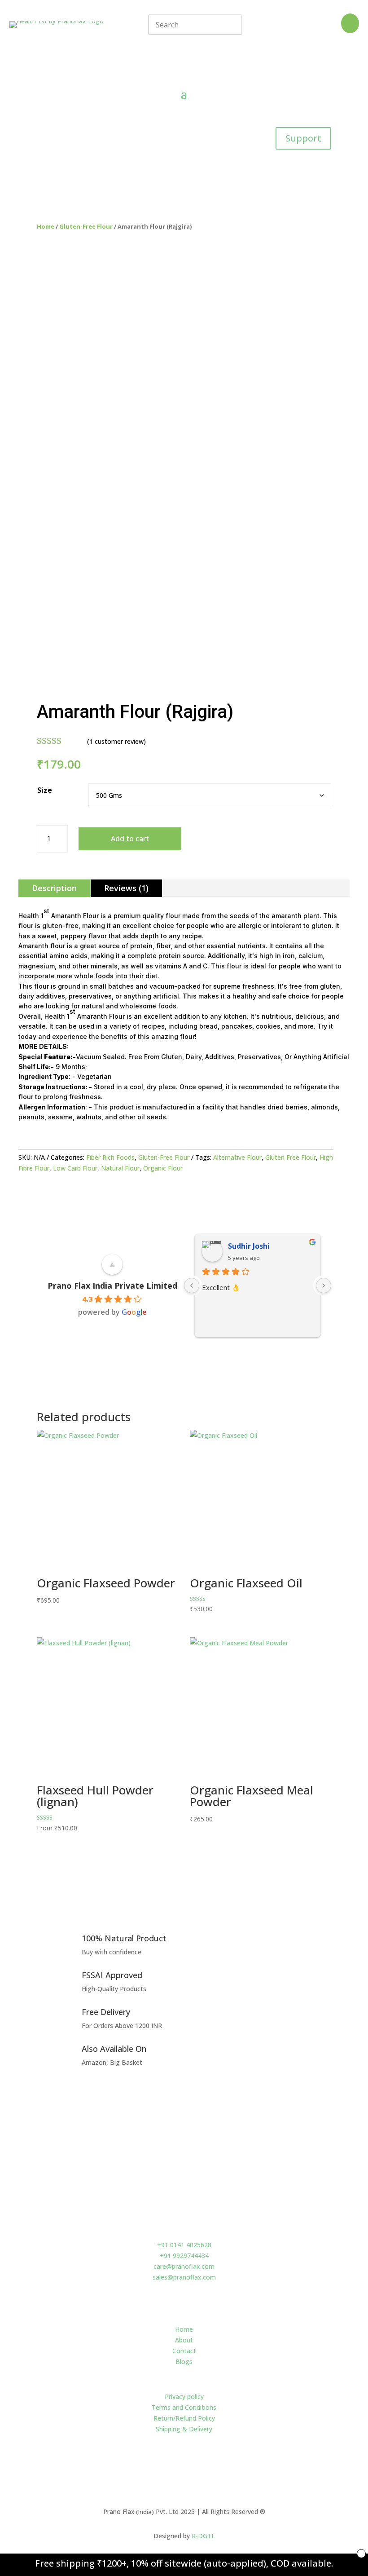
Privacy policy (184, 2397)
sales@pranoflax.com (184, 2277)
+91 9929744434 (184, 2256)
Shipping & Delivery (184, 2429)
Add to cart (130, 839)
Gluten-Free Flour (86, 226)
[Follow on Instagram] (193, 2469)
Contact (184, 2351)
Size (45, 790)
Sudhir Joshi (249, 1246)
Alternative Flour (237, 1157)
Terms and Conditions (184, 2407)
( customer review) (116, 741)
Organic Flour (163, 1168)
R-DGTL (203, 2536)
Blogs (184, 2362)
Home (46, 226)
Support (303, 138)
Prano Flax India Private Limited (112, 1286)
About (184, 2340)
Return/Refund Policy (184, 2418)
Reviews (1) (126, 888)
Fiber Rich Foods (110, 1157)
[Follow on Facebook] (175, 2469)
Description (54, 888)
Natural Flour (120, 1168)
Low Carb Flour (75, 1168)
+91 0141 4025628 (184, 2245)
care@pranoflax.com (184, 2266)
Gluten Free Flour (291, 1157)
